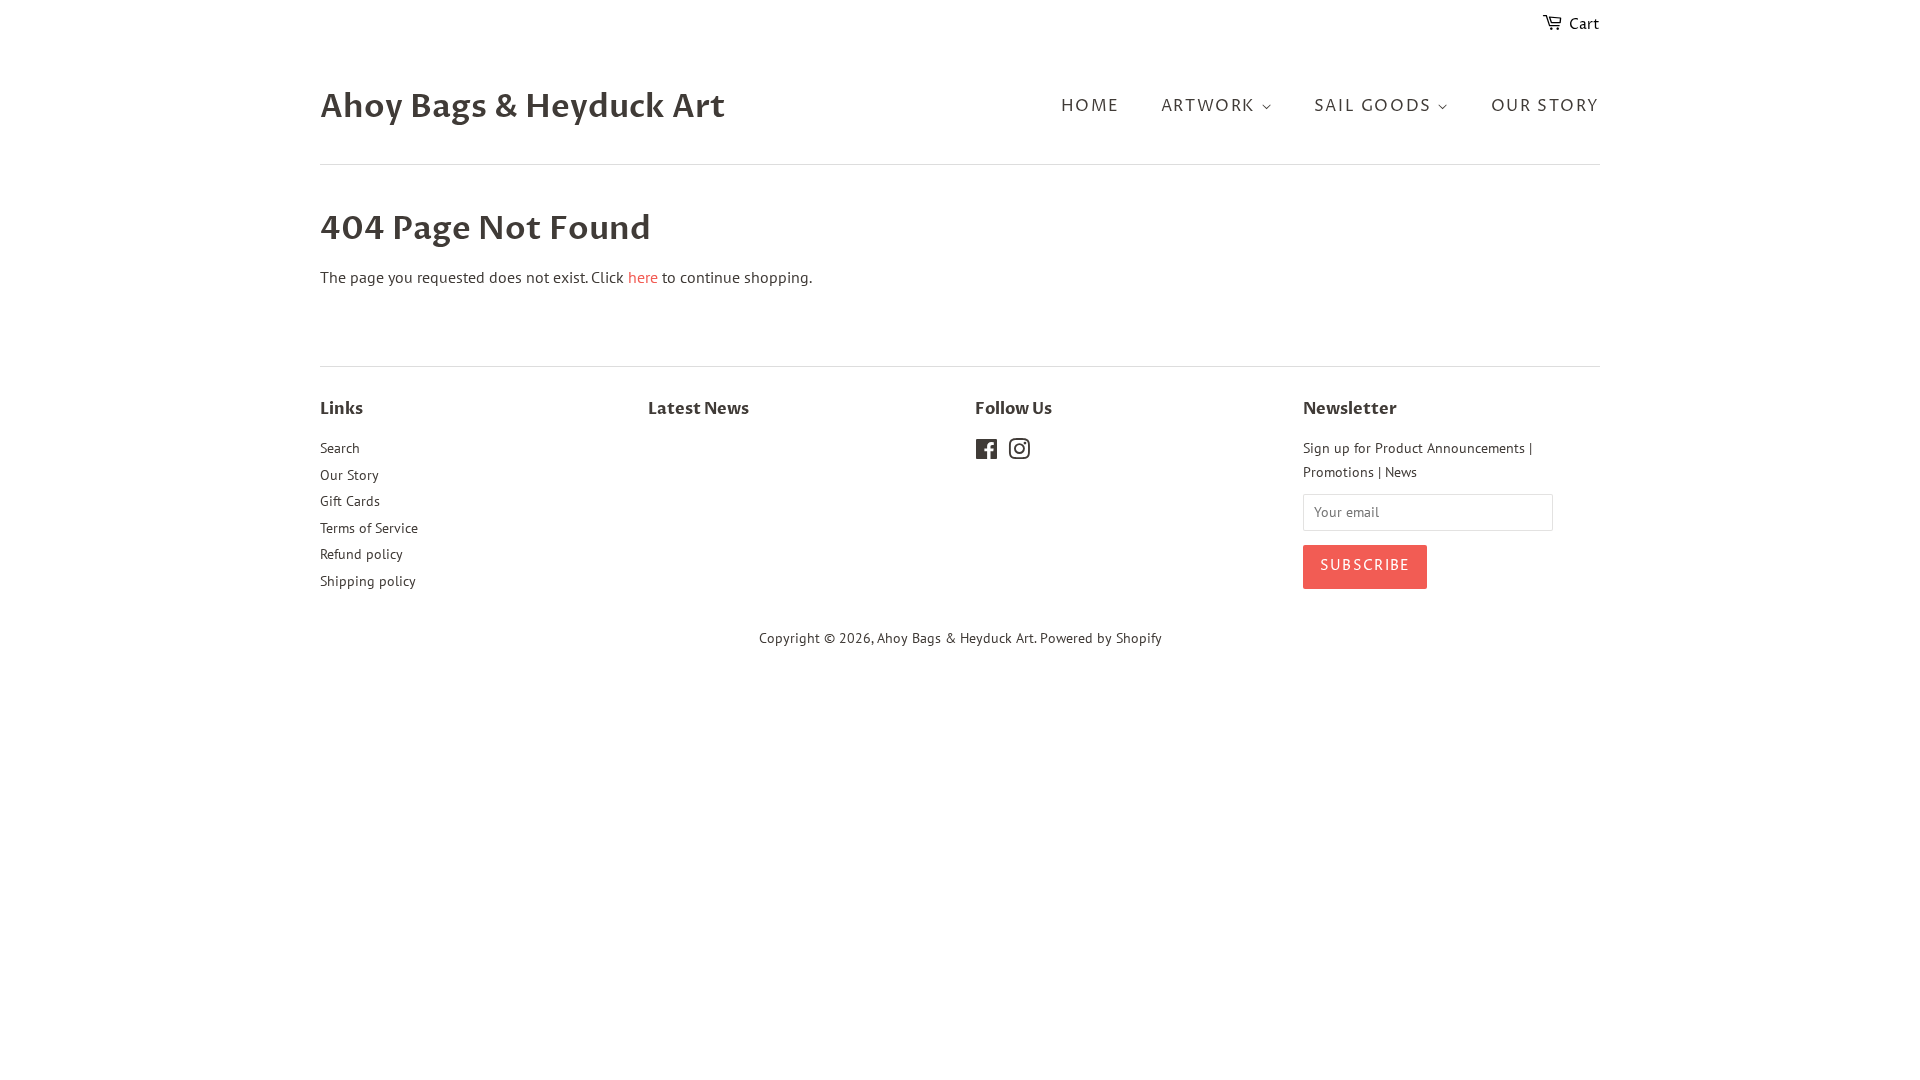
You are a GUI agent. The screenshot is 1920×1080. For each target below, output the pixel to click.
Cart (1584, 24)
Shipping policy (368, 581)
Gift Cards (350, 501)
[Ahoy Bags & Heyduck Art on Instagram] (1019, 453)
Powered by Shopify (1101, 638)
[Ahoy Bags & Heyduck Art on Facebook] (986, 453)
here (643, 277)
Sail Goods (1376, 106)
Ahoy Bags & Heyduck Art (523, 107)
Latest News (698, 409)
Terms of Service (369, 528)
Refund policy (361, 554)
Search (340, 448)
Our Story (1545, 106)
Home (1090, 106)
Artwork (1211, 106)
